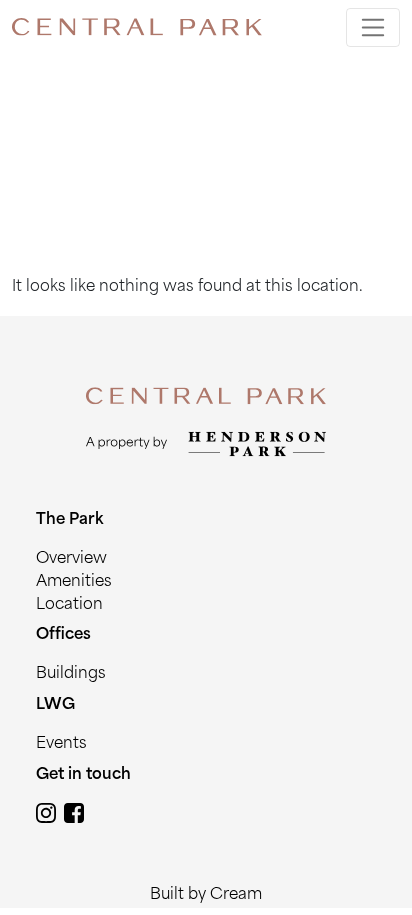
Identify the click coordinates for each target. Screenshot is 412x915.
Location (69, 605)
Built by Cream (206, 895)
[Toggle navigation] (373, 27)
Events (61, 744)
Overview (71, 559)
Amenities (74, 582)
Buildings (71, 674)
